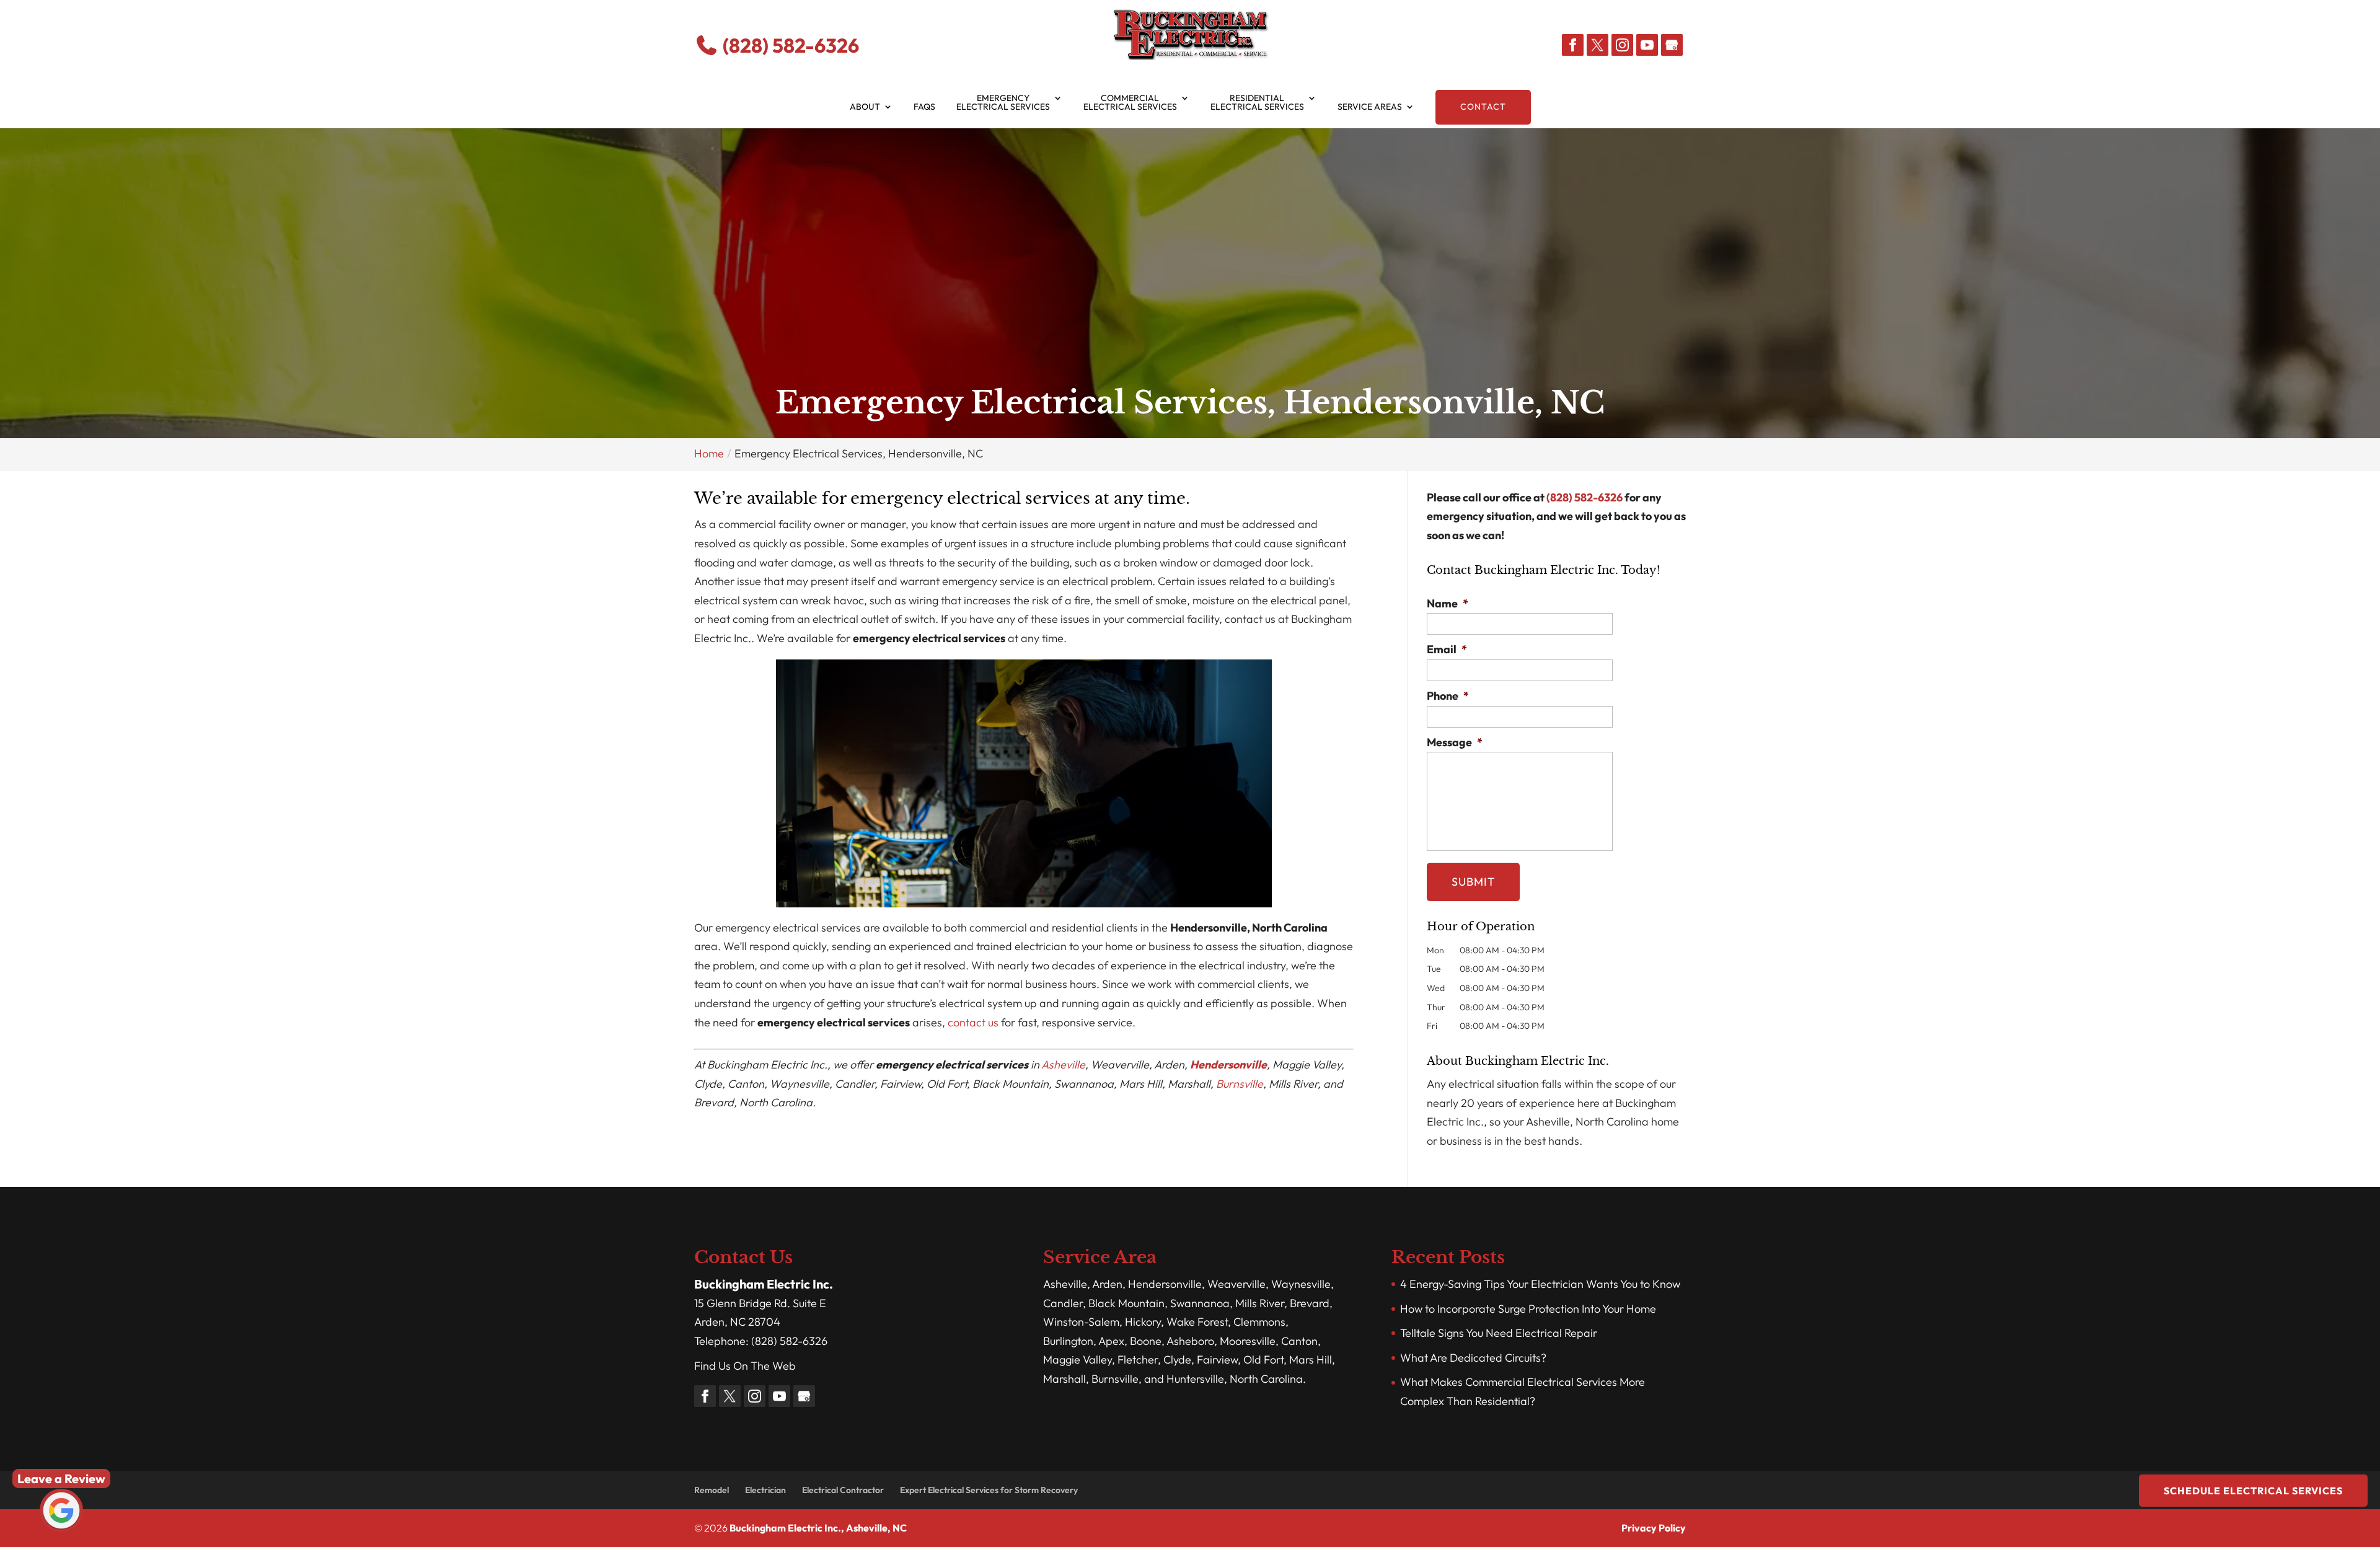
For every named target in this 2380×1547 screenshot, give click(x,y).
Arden (1107, 1284)
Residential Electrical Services (1257, 103)
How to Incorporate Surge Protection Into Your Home (1528, 1309)
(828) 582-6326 (789, 45)
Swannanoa (1200, 1303)
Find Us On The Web (745, 1366)
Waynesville (1301, 1284)
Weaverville (1236, 1284)
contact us (973, 1022)
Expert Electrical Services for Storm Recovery (989, 1490)
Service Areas (1370, 107)
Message (1455, 742)
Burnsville (1240, 1084)
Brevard (1310, 1303)
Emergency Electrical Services (1003, 103)
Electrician (765, 1490)
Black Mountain (1126, 1303)
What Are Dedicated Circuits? (1473, 1358)
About (865, 107)
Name (1448, 603)
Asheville (1063, 1064)
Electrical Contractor (843, 1490)
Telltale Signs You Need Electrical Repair (1499, 1333)
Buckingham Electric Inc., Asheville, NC (818, 1528)
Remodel (712, 1490)
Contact (1483, 107)
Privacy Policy (1654, 1528)
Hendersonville (1228, 1064)
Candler (1063, 1303)
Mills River (1260, 1303)
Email (1447, 649)
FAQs (924, 107)
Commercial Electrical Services (1130, 103)
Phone (1448, 696)
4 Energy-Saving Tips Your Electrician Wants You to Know (1540, 1284)
